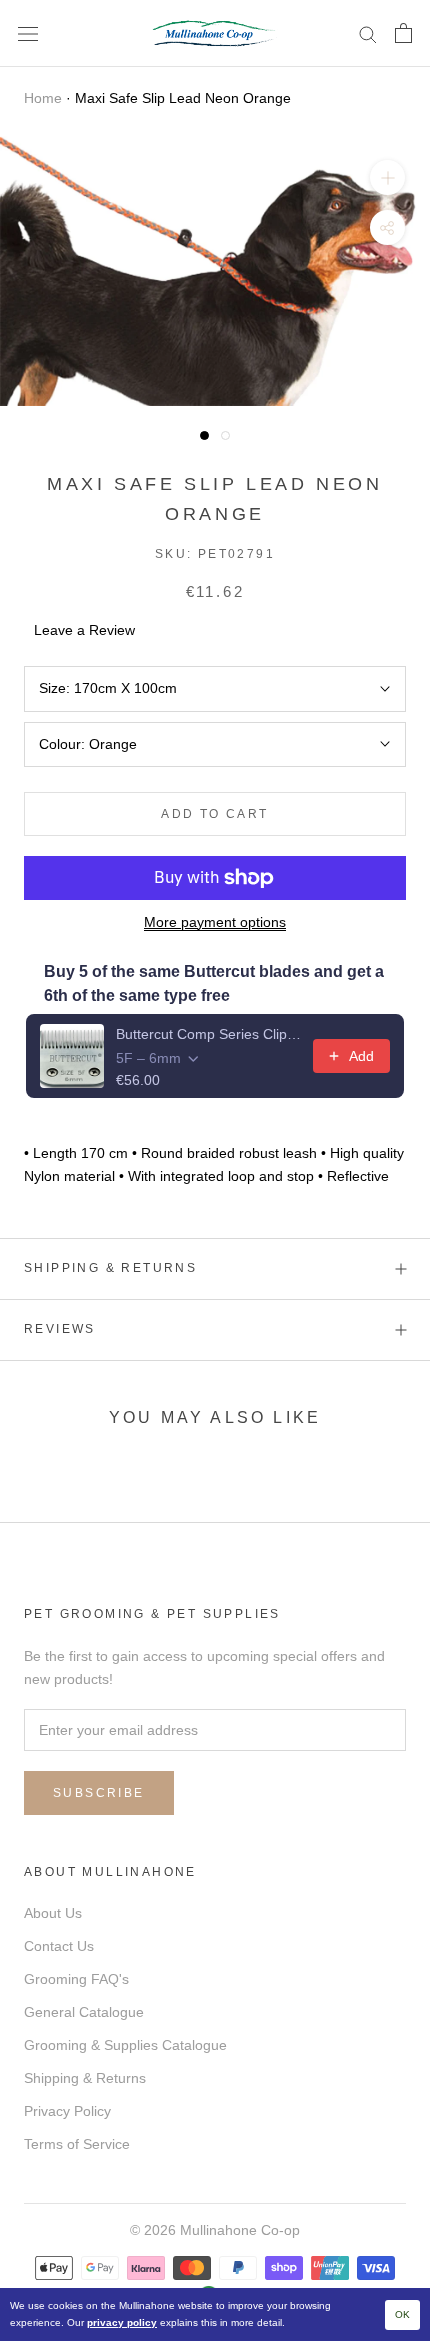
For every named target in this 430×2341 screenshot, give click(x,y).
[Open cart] (403, 33)
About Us (53, 1913)
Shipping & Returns (110, 1268)
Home (43, 98)
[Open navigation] (28, 33)
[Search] (368, 33)
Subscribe (99, 1793)
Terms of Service (77, 2144)
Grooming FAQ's (76, 1979)
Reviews (60, 1329)
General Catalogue (84, 2012)
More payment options (215, 922)
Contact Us (59, 1946)
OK (402, 2314)
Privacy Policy (67, 2111)
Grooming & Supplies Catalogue (125, 2045)
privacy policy (122, 2322)
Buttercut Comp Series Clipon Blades (208, 1034)
